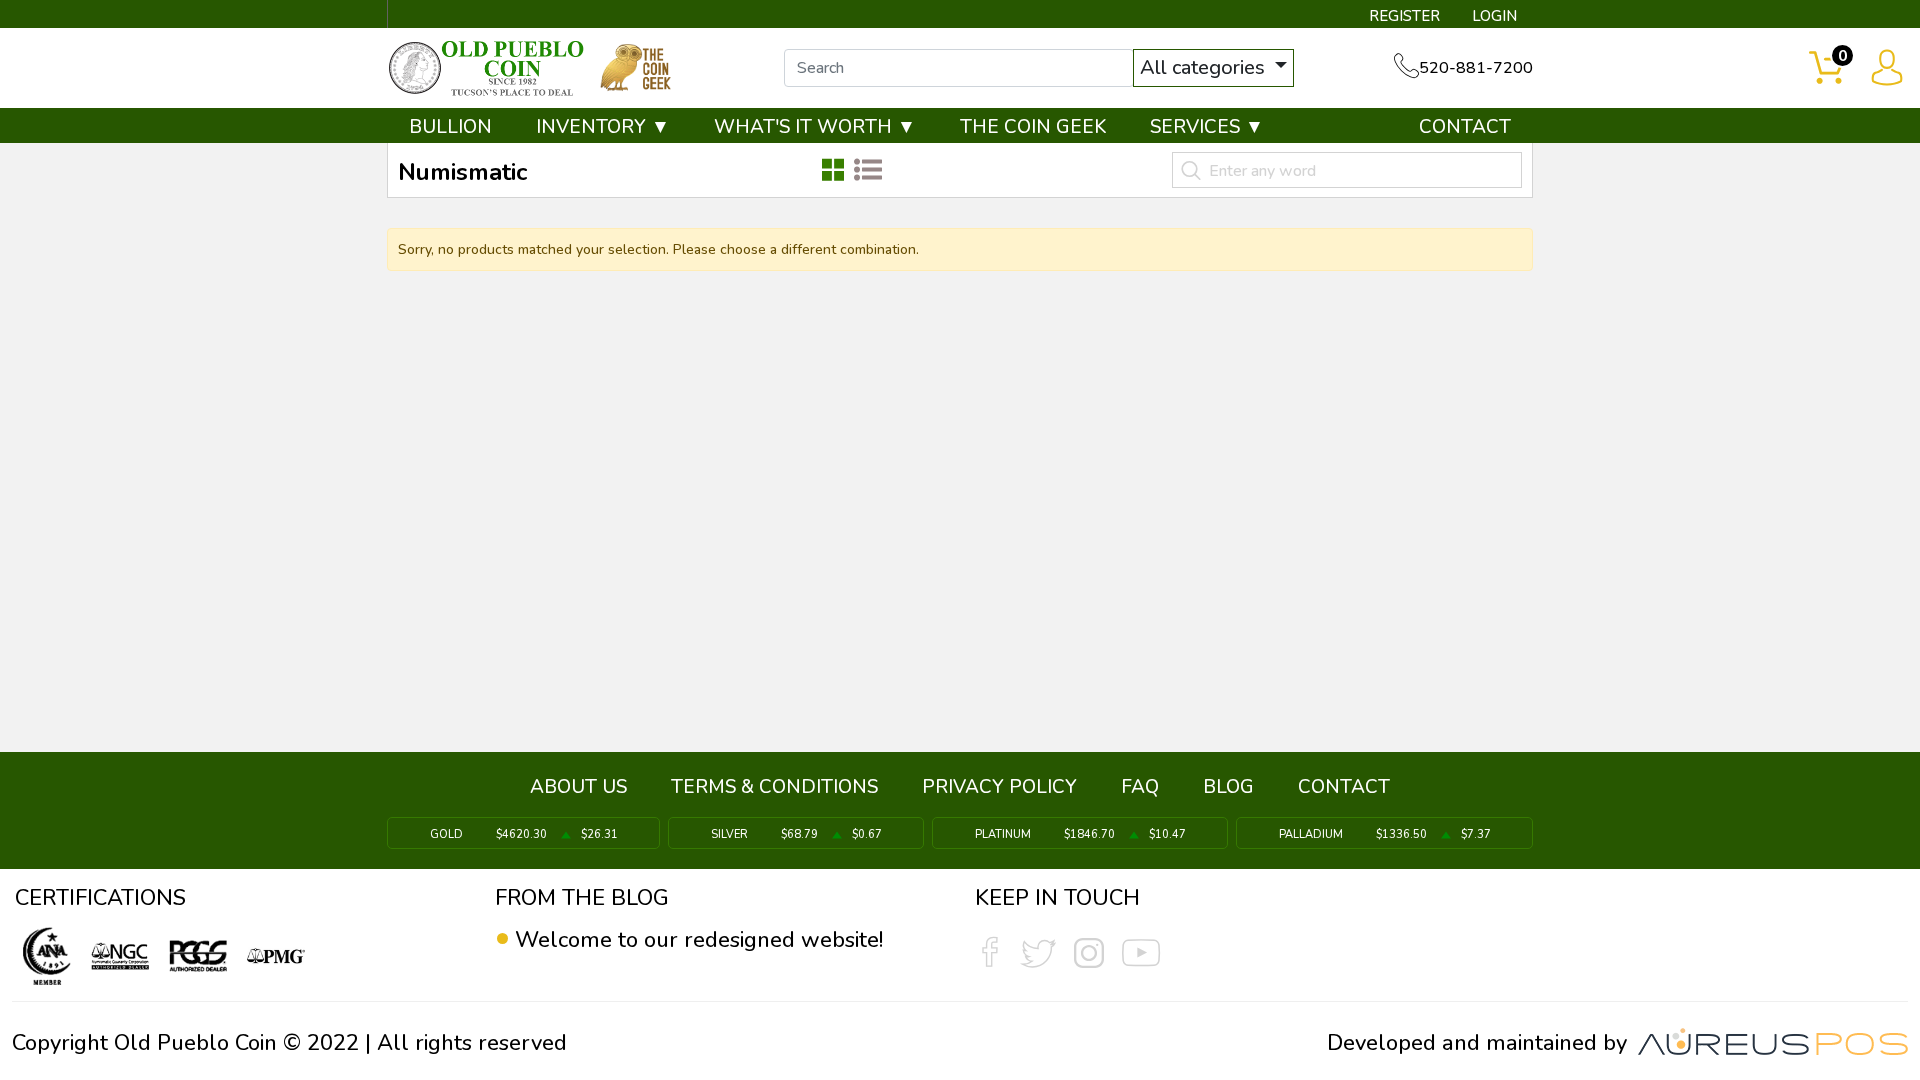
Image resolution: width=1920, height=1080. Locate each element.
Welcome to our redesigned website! (699, 940)
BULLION (450, 127)
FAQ (1140, 787)
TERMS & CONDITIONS (774, 787)
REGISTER (1404, 16)
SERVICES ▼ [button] (1207, 127)
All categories (1205, 67)
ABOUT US (578, 787)
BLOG (1228, 787)
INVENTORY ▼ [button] (603, 127)
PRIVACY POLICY (999, 787)
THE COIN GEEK (1033, 127)
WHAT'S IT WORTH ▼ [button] (815, 127)
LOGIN (1494, 16)
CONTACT (1465, 127)
